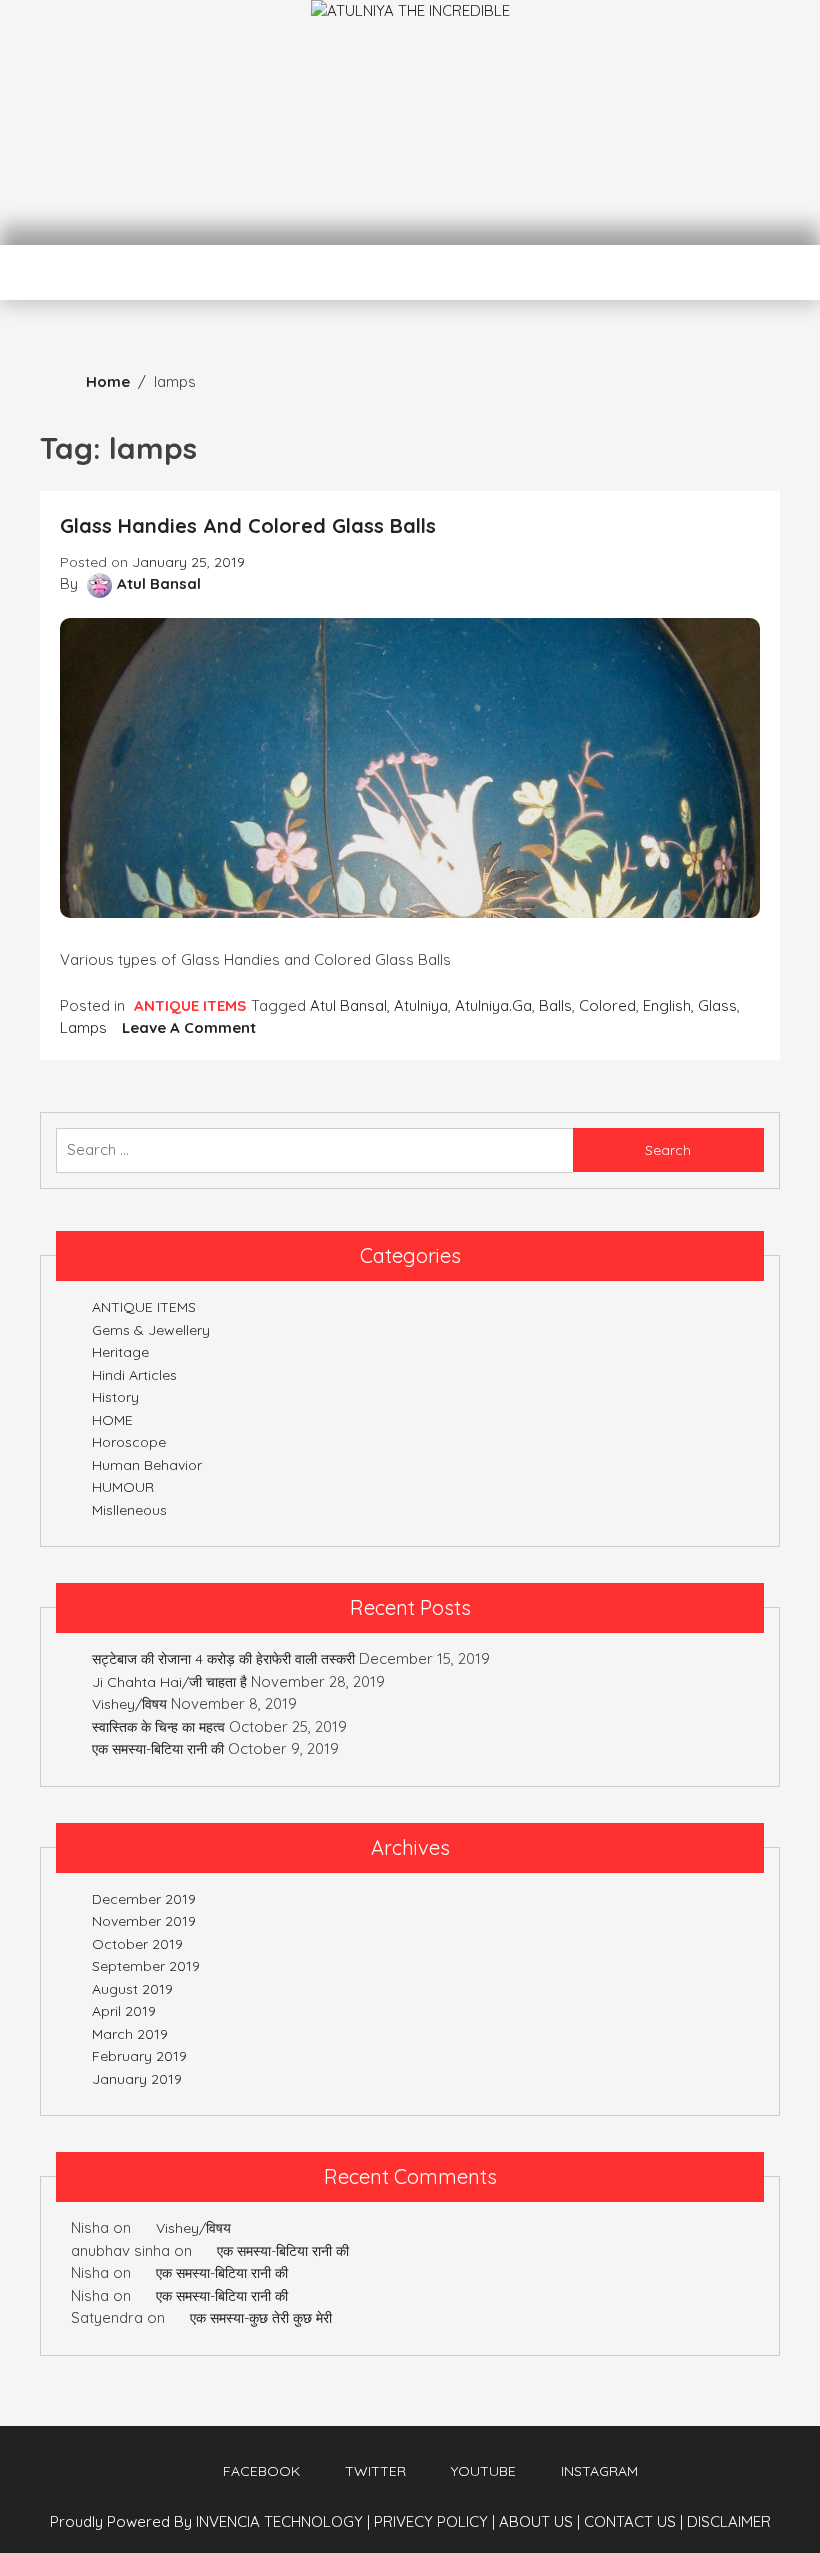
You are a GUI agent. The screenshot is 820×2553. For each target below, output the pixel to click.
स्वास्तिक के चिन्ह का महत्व (158, 1727)
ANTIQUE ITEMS (190, 1005)
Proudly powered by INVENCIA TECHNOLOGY (208, 2521)
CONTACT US (633, 2521)
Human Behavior (147, 1465)
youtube (483, 2471)
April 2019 (124, 2011)
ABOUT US (539, 2521)
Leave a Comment (189, 1027)
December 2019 (144, 1899)
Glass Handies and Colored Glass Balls (248, 525)
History (115, 1397)
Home (108, 381)
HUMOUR (123, 1487)
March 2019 (130, 2034)
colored (607, 1005)
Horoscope (129, 1442)
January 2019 (137, 2079)
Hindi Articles (134, 1375)
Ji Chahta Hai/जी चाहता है (169, 1682)
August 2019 (132, 1989)
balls (555, 1005)
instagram (599, 2471)
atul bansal (348, 1005)
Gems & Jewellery (151, 1330)
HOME (112, 1420)
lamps (83, 1027)
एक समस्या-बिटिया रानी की (158, 1749)
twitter (375, 2471)
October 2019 (137, 1944)
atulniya (421, 1005)
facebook (261, 2471)
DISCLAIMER (729, 2521)
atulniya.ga (493, 1005)
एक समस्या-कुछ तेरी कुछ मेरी (261, 2318)
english (667, 1005)
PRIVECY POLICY (434, 2521)
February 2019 (139, 2056)
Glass (717, 1005)
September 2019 (146, 1966)
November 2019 (144, 1921)
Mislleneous (129, 1510)
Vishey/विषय (129, 1704)
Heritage (120, 1352)
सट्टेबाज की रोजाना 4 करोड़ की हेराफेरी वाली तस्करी (223, 1659)
